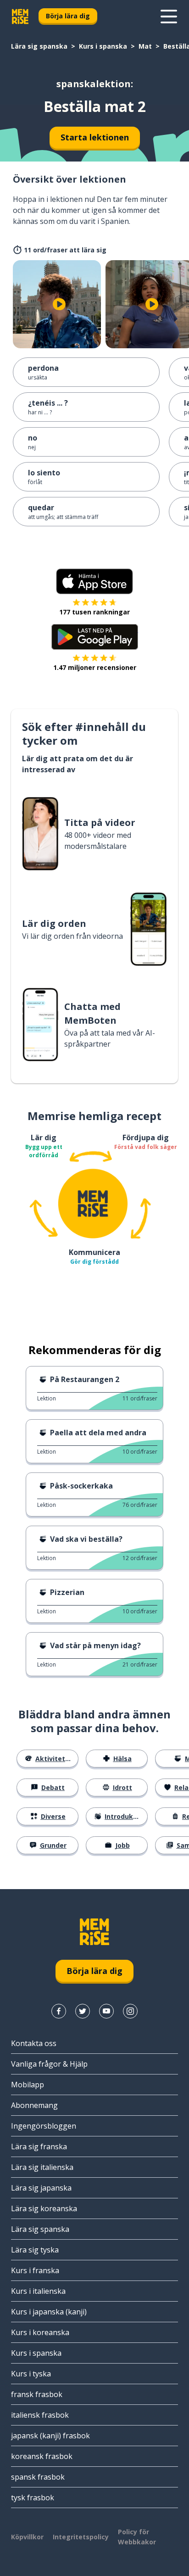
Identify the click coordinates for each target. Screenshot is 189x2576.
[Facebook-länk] (59, 2011)
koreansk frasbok (42, 2456)
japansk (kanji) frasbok (50, 2436)
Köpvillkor (27, 2537)
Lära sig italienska (42, 2167)
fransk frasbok (37, 2394)
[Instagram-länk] (130, 2011)
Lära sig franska (39, 2147)
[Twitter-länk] (83, 2011)
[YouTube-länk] (106, 2011)
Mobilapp (28, 2085)
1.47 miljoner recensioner (95, 667)
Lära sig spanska (39, 46)
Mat (145, 46)
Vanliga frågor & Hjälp (49, 2064)
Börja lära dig (68, 16)
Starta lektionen (95, 137)
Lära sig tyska (35, 2250)
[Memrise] (20, 17)
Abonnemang (34, 2105)
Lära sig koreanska (44, 2208)
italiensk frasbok (40, 2415)
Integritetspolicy (81, 2537)
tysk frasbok (33, 2498)
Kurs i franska (35, 2270)
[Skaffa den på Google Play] (95, 637)
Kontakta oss (34, 2043)
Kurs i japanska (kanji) (49, 2312)
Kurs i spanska (103, 46)
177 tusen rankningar (94, 612)
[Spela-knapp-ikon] (59, 304)
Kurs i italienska (38, 2291)
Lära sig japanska (41, 2188)
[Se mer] (169, 17)
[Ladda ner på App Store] (94, 581)
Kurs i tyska (31, 2374)
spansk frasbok (38, 2477)
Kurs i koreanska (40, 2332)
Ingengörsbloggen (44, 2126)
